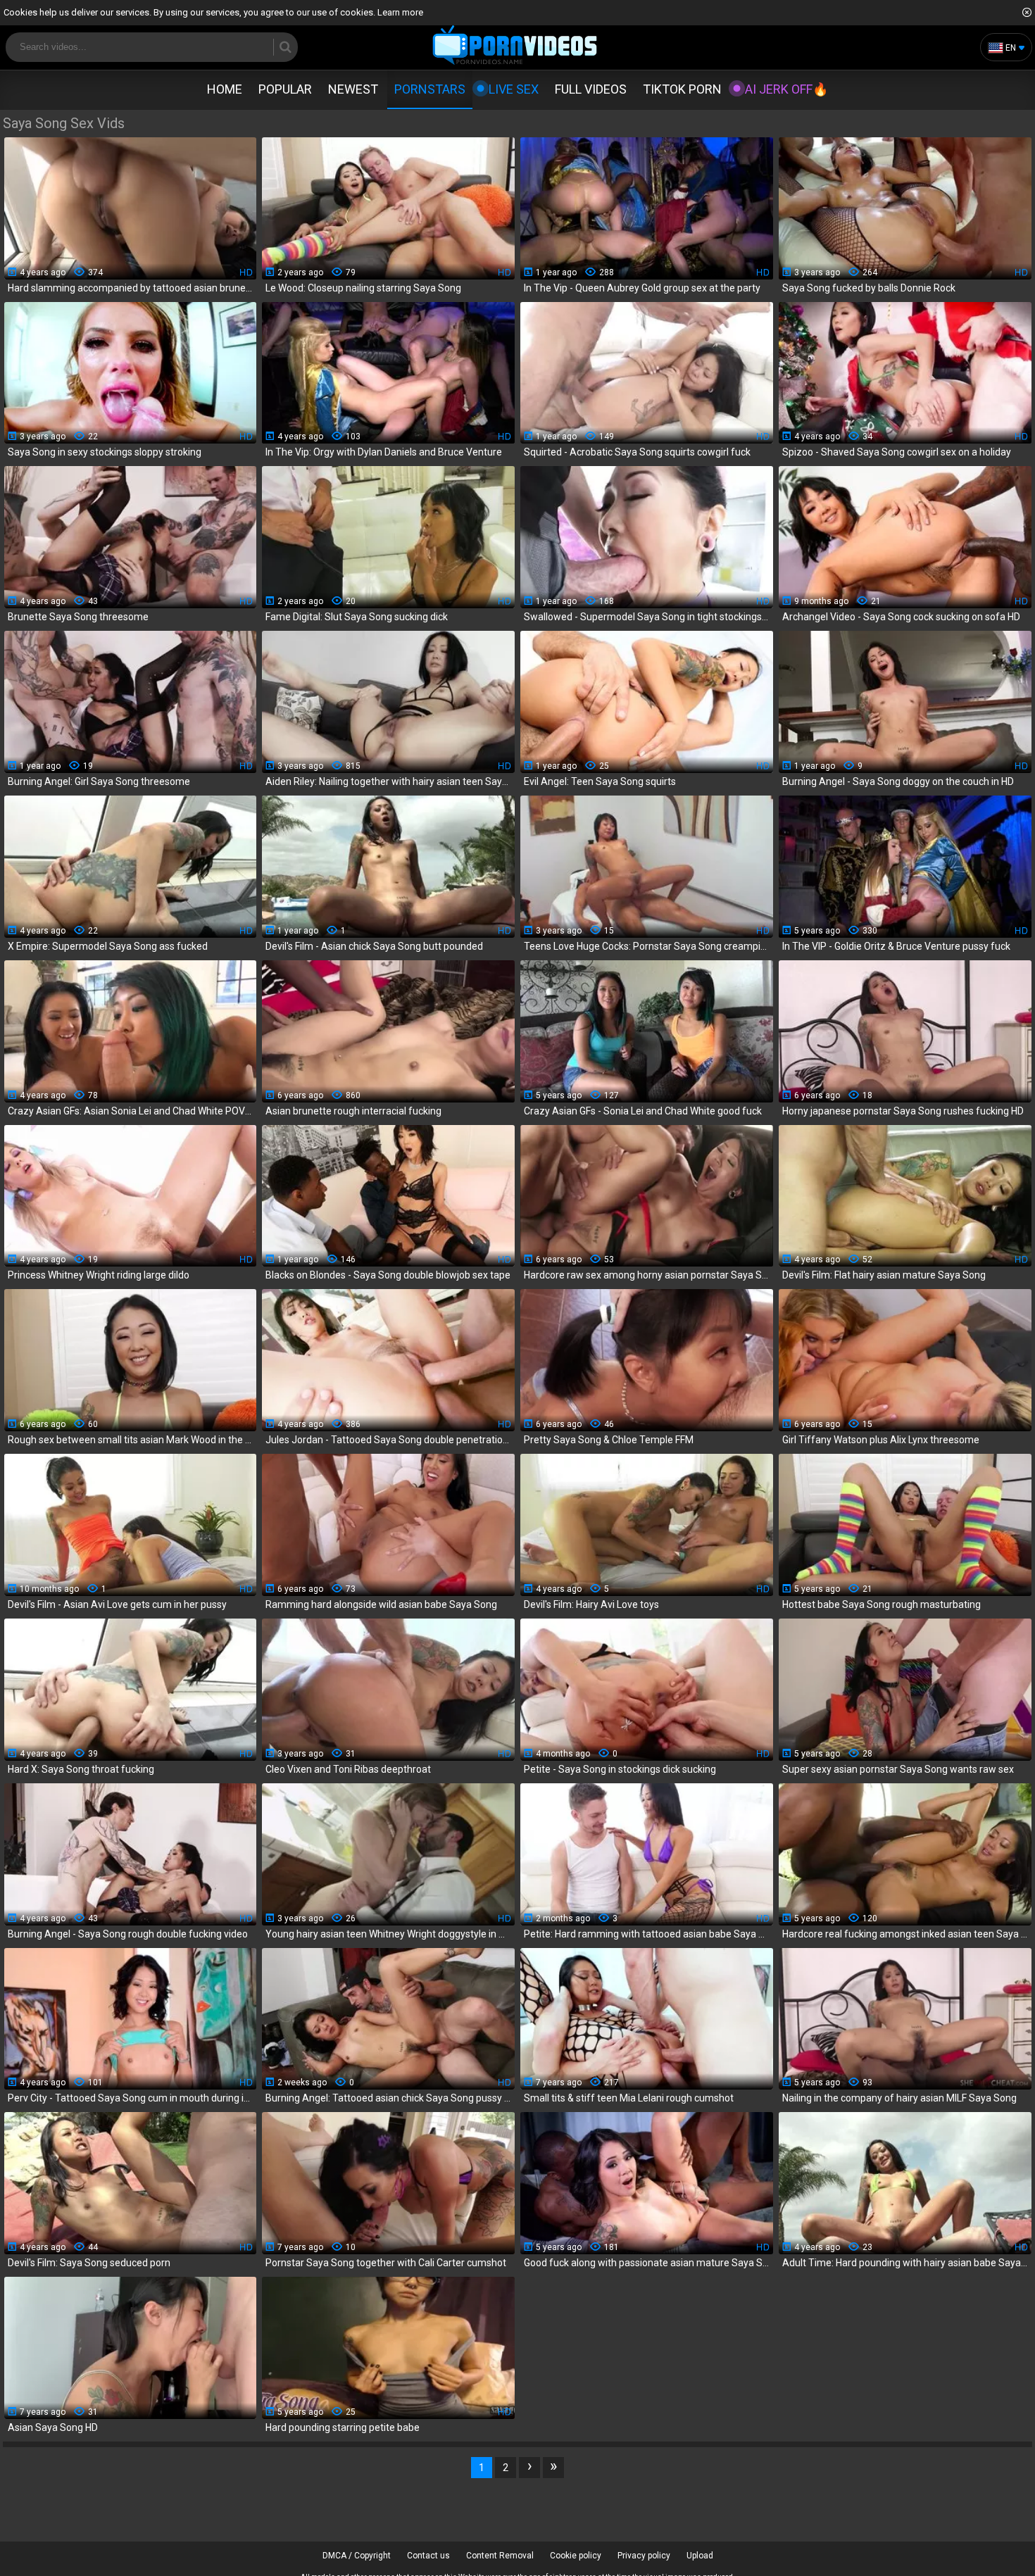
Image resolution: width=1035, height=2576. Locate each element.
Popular (285, 89)
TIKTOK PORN (682, 89)
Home (225, 89)
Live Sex (514, 89)
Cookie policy (576, 2556)
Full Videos (591, 89)
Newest (353, 89)
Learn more (400, 12)
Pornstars (430, 89)
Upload (700, 2556)
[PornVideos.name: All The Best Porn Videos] (515, 46)
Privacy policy (644, 2556)
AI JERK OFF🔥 (786, 89)
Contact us (428, 2556)
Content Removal (500, 2556)
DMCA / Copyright (357, 2556)
